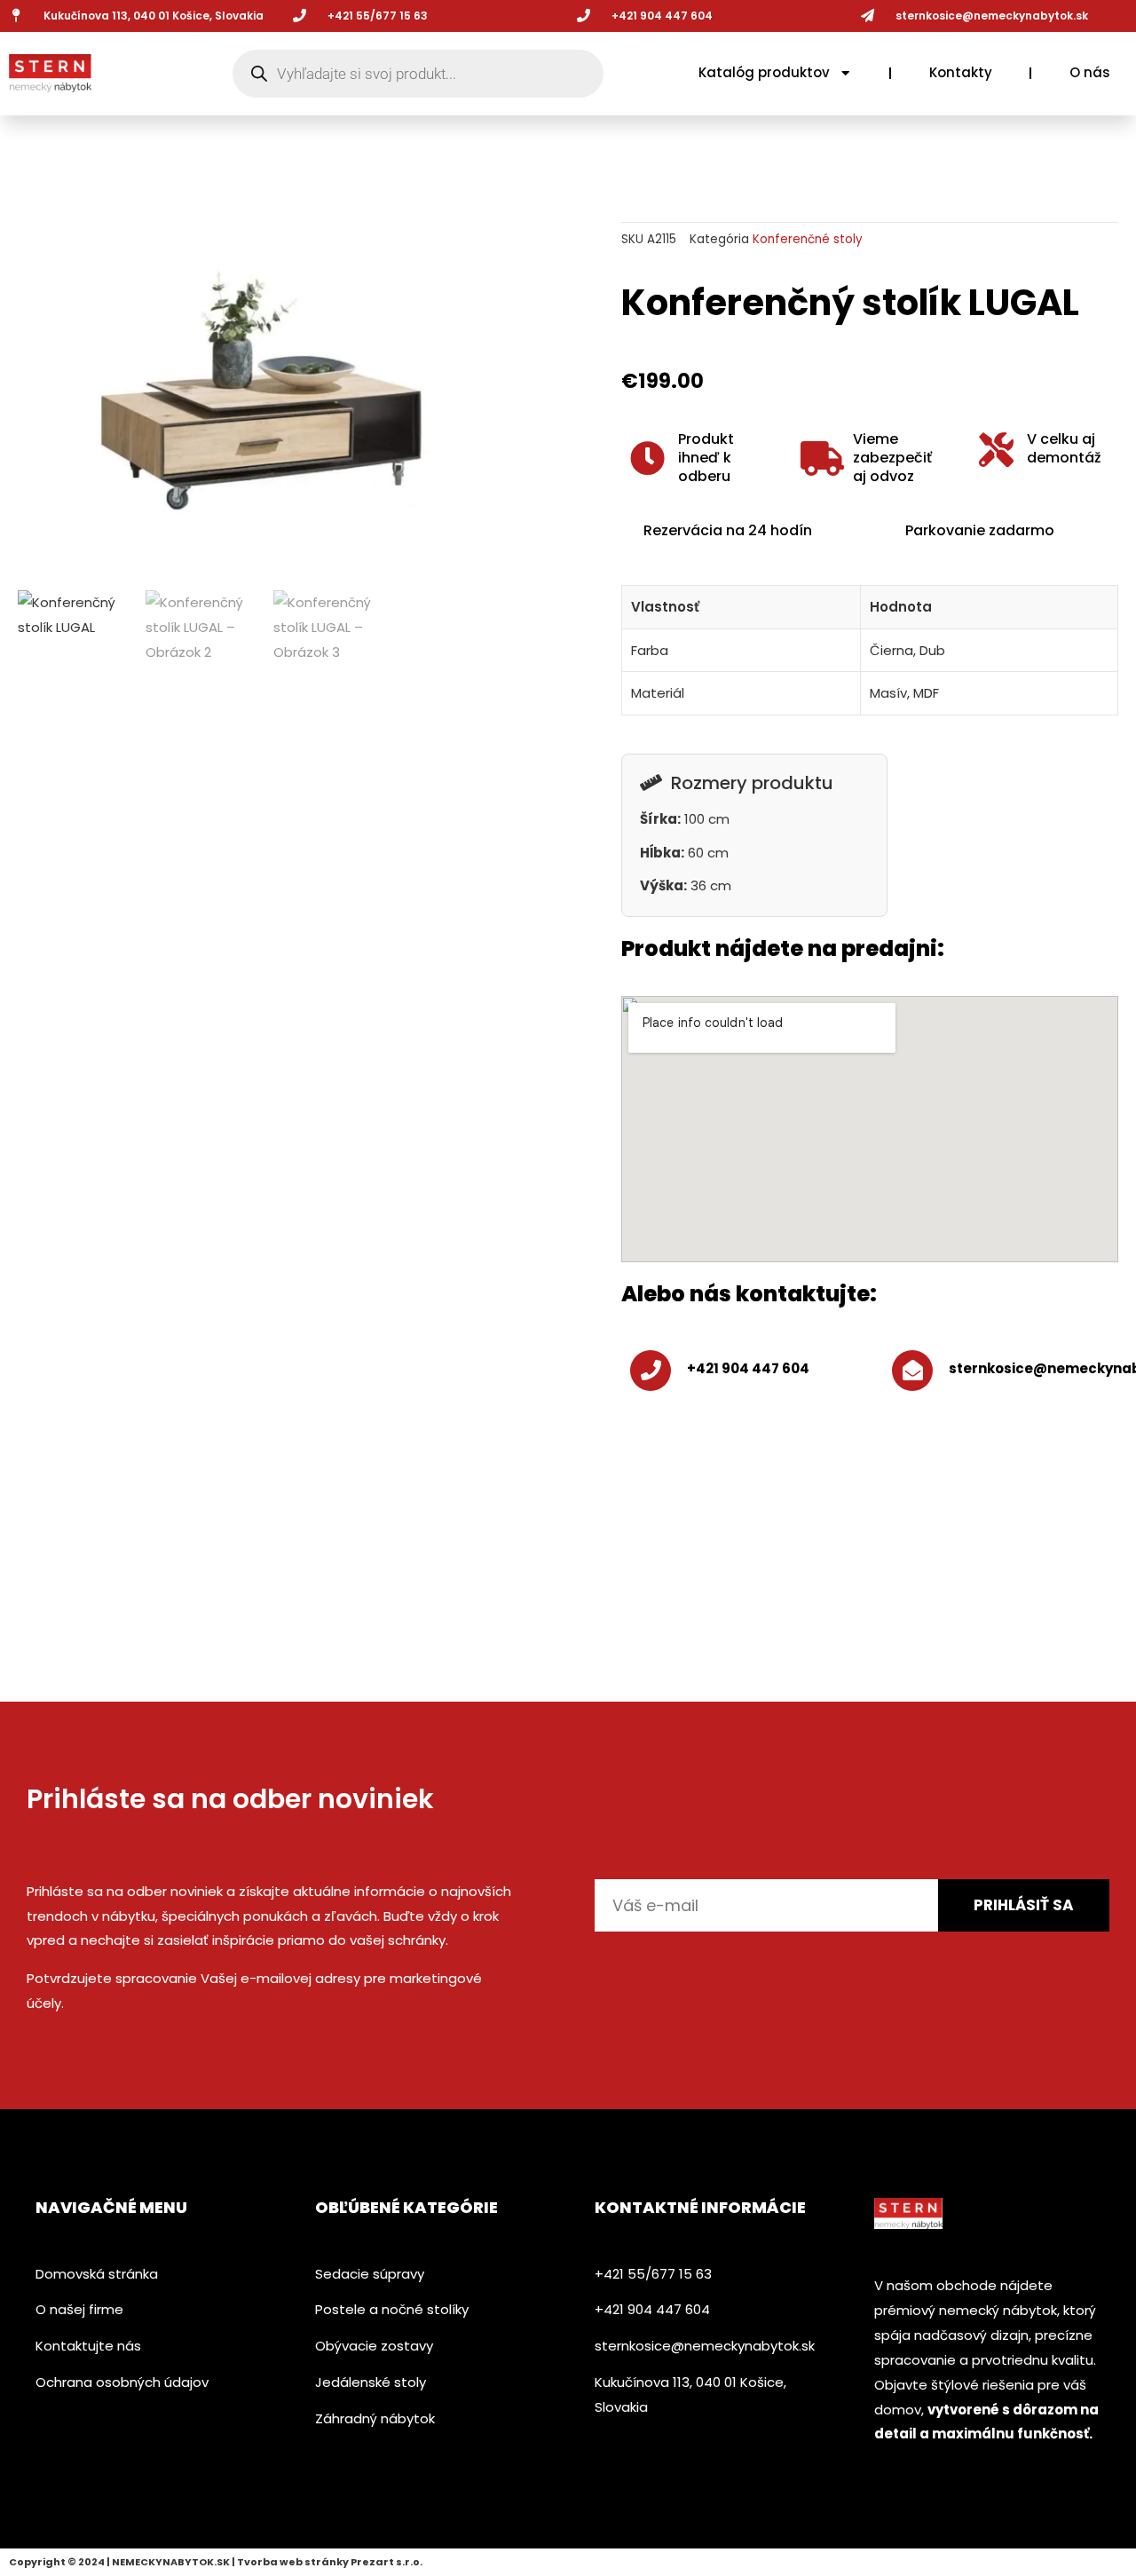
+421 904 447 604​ (662, 16)
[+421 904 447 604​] (584, 16)
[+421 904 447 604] (651, 1371)
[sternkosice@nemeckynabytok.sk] (868, 16)
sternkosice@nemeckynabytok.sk (992, 16)
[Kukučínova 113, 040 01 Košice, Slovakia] (16, 16)
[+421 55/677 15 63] (300, 16)
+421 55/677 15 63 (378, 16)
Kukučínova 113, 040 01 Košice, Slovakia (154, 16)
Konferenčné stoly (808, 239)
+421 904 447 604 (748, 1368)
